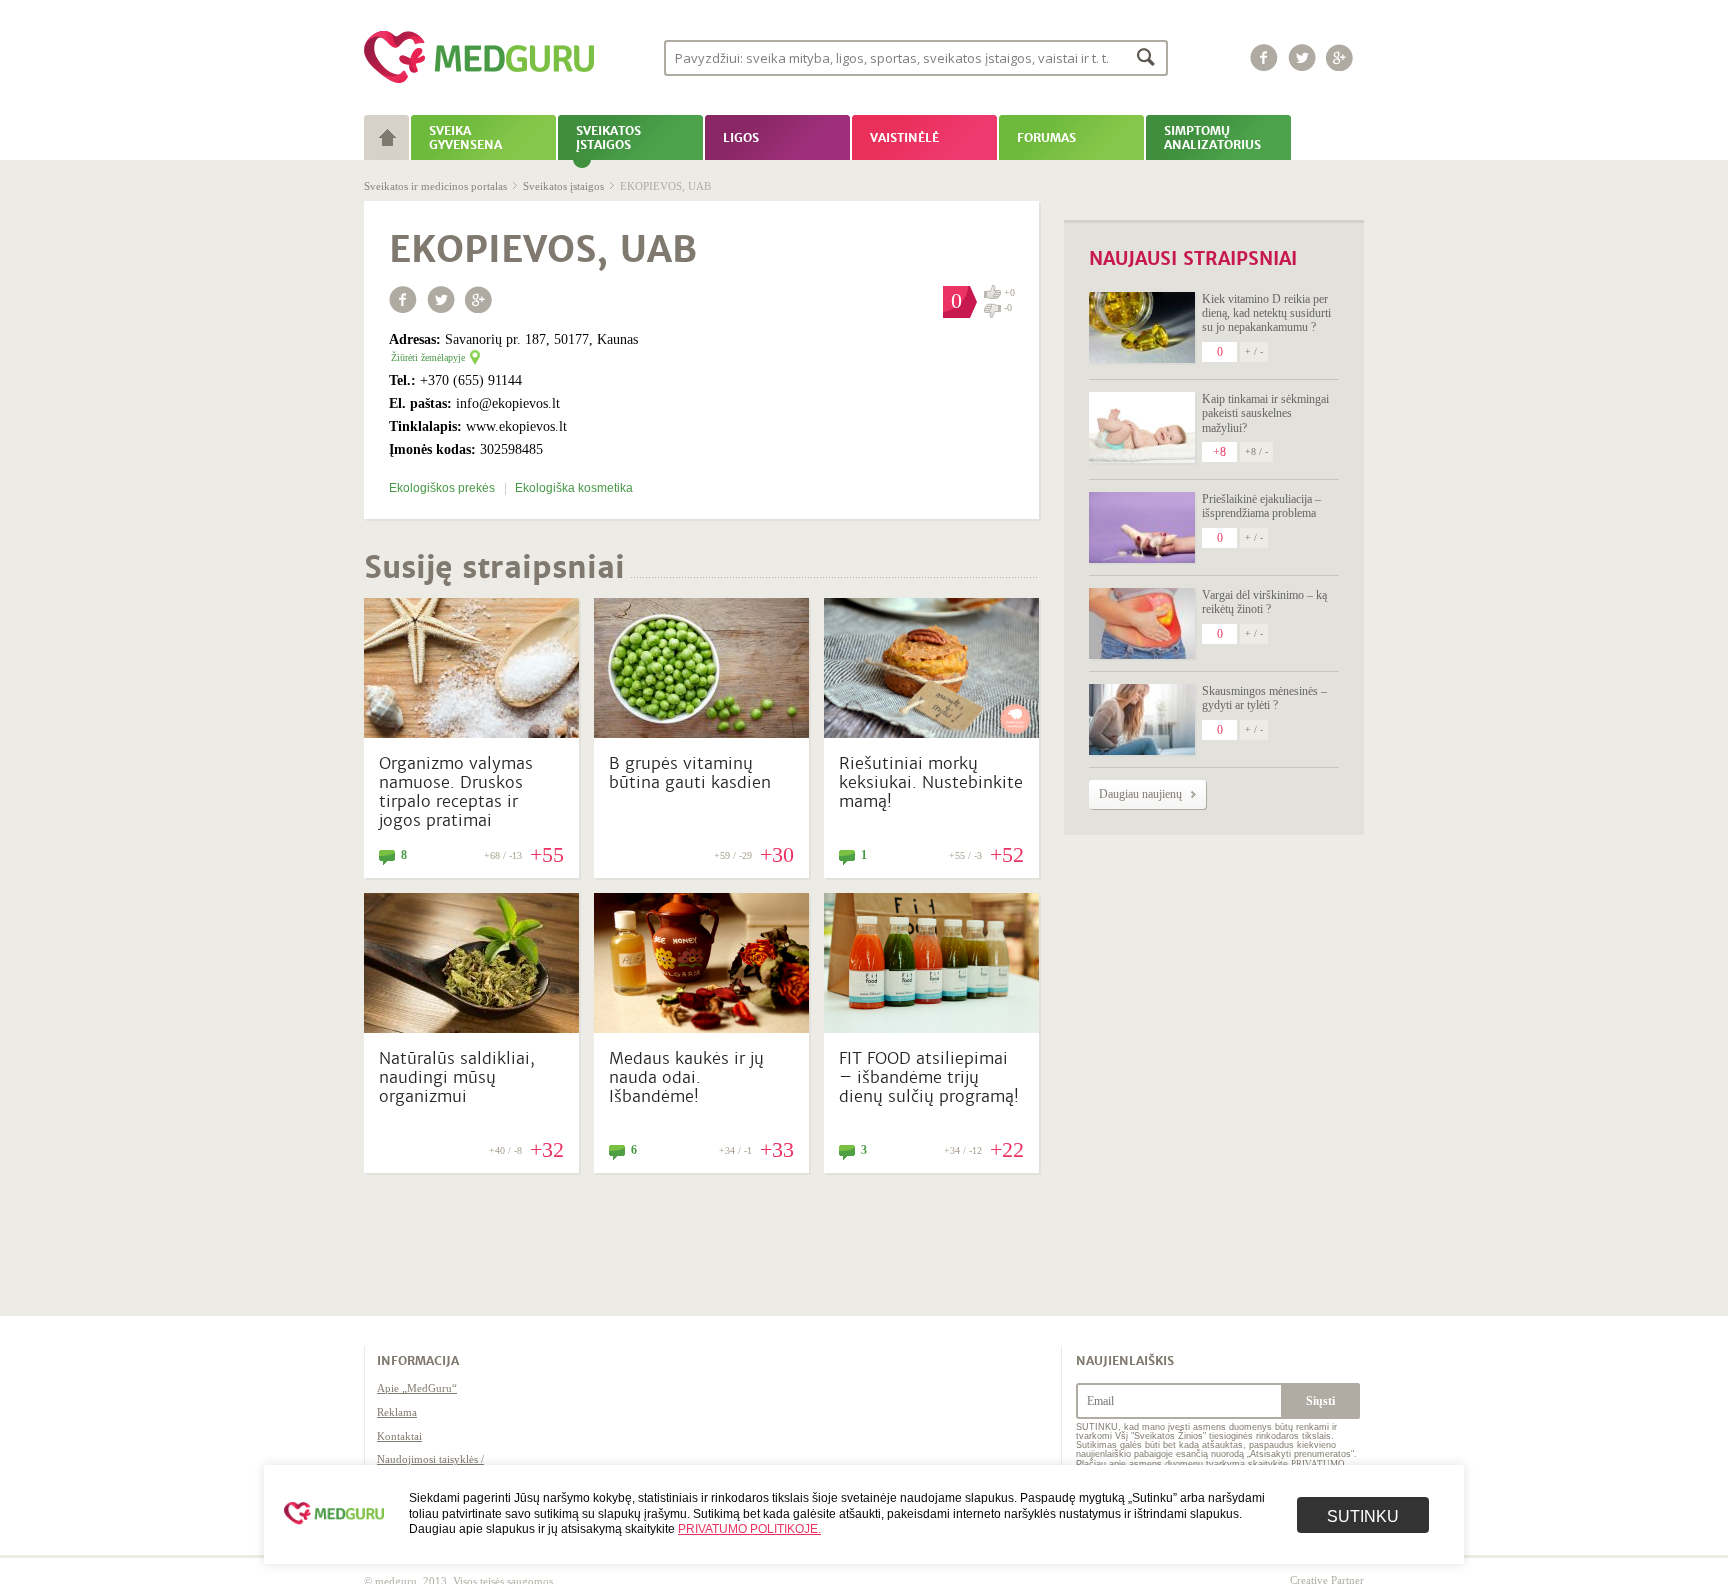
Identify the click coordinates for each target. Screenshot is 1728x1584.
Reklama (397, 1412)
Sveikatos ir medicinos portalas (435, 186)
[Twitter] (1302, 57)
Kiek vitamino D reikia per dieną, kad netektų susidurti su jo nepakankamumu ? (1266, 313)
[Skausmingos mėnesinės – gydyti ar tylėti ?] (1142, 719)
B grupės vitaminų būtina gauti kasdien (690, 773)
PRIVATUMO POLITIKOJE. (749, 1529)
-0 (1008, 308)
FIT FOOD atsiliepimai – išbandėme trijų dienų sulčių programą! (929, 1077)
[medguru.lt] (479, 83)
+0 (1009, 292)
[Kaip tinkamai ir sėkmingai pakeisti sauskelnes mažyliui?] (1142, 427)
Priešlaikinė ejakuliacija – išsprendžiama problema (1261, 506)
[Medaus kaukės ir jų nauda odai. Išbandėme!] (701, 1028)
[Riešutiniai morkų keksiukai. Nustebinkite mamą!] (931, 733)
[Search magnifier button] (1146, 56)
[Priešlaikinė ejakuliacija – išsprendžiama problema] (1142, 527)
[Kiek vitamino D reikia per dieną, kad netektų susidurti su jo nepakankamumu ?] (1142, 327)
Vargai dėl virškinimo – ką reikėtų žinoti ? (1264, 602)
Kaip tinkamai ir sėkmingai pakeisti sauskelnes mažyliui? (1265, 413)
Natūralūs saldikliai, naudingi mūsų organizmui (457, 1077)
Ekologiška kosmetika (574, 488)
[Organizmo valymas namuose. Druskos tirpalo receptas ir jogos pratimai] (471, 733)
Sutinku (1363, 1516)
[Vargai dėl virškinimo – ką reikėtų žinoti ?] (1142, 623)
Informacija (418, 1361)
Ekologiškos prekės (443, 488)
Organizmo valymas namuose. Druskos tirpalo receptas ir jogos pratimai (456, 792)
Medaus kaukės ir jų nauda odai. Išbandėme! (686, 1077)
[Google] (1340, 57)
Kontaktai (399, 1436)
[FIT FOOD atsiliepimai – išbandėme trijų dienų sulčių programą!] (931, 1028)
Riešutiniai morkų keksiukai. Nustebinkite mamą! (931, 782)
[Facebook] (1264, 57)
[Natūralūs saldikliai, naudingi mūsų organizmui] (471, 1028)
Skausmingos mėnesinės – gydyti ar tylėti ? (1264, 698)
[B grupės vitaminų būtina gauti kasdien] (701, 733)
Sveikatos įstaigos (563, 186)
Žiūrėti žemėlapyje (428, 357)
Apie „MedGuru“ (417, 1388)
